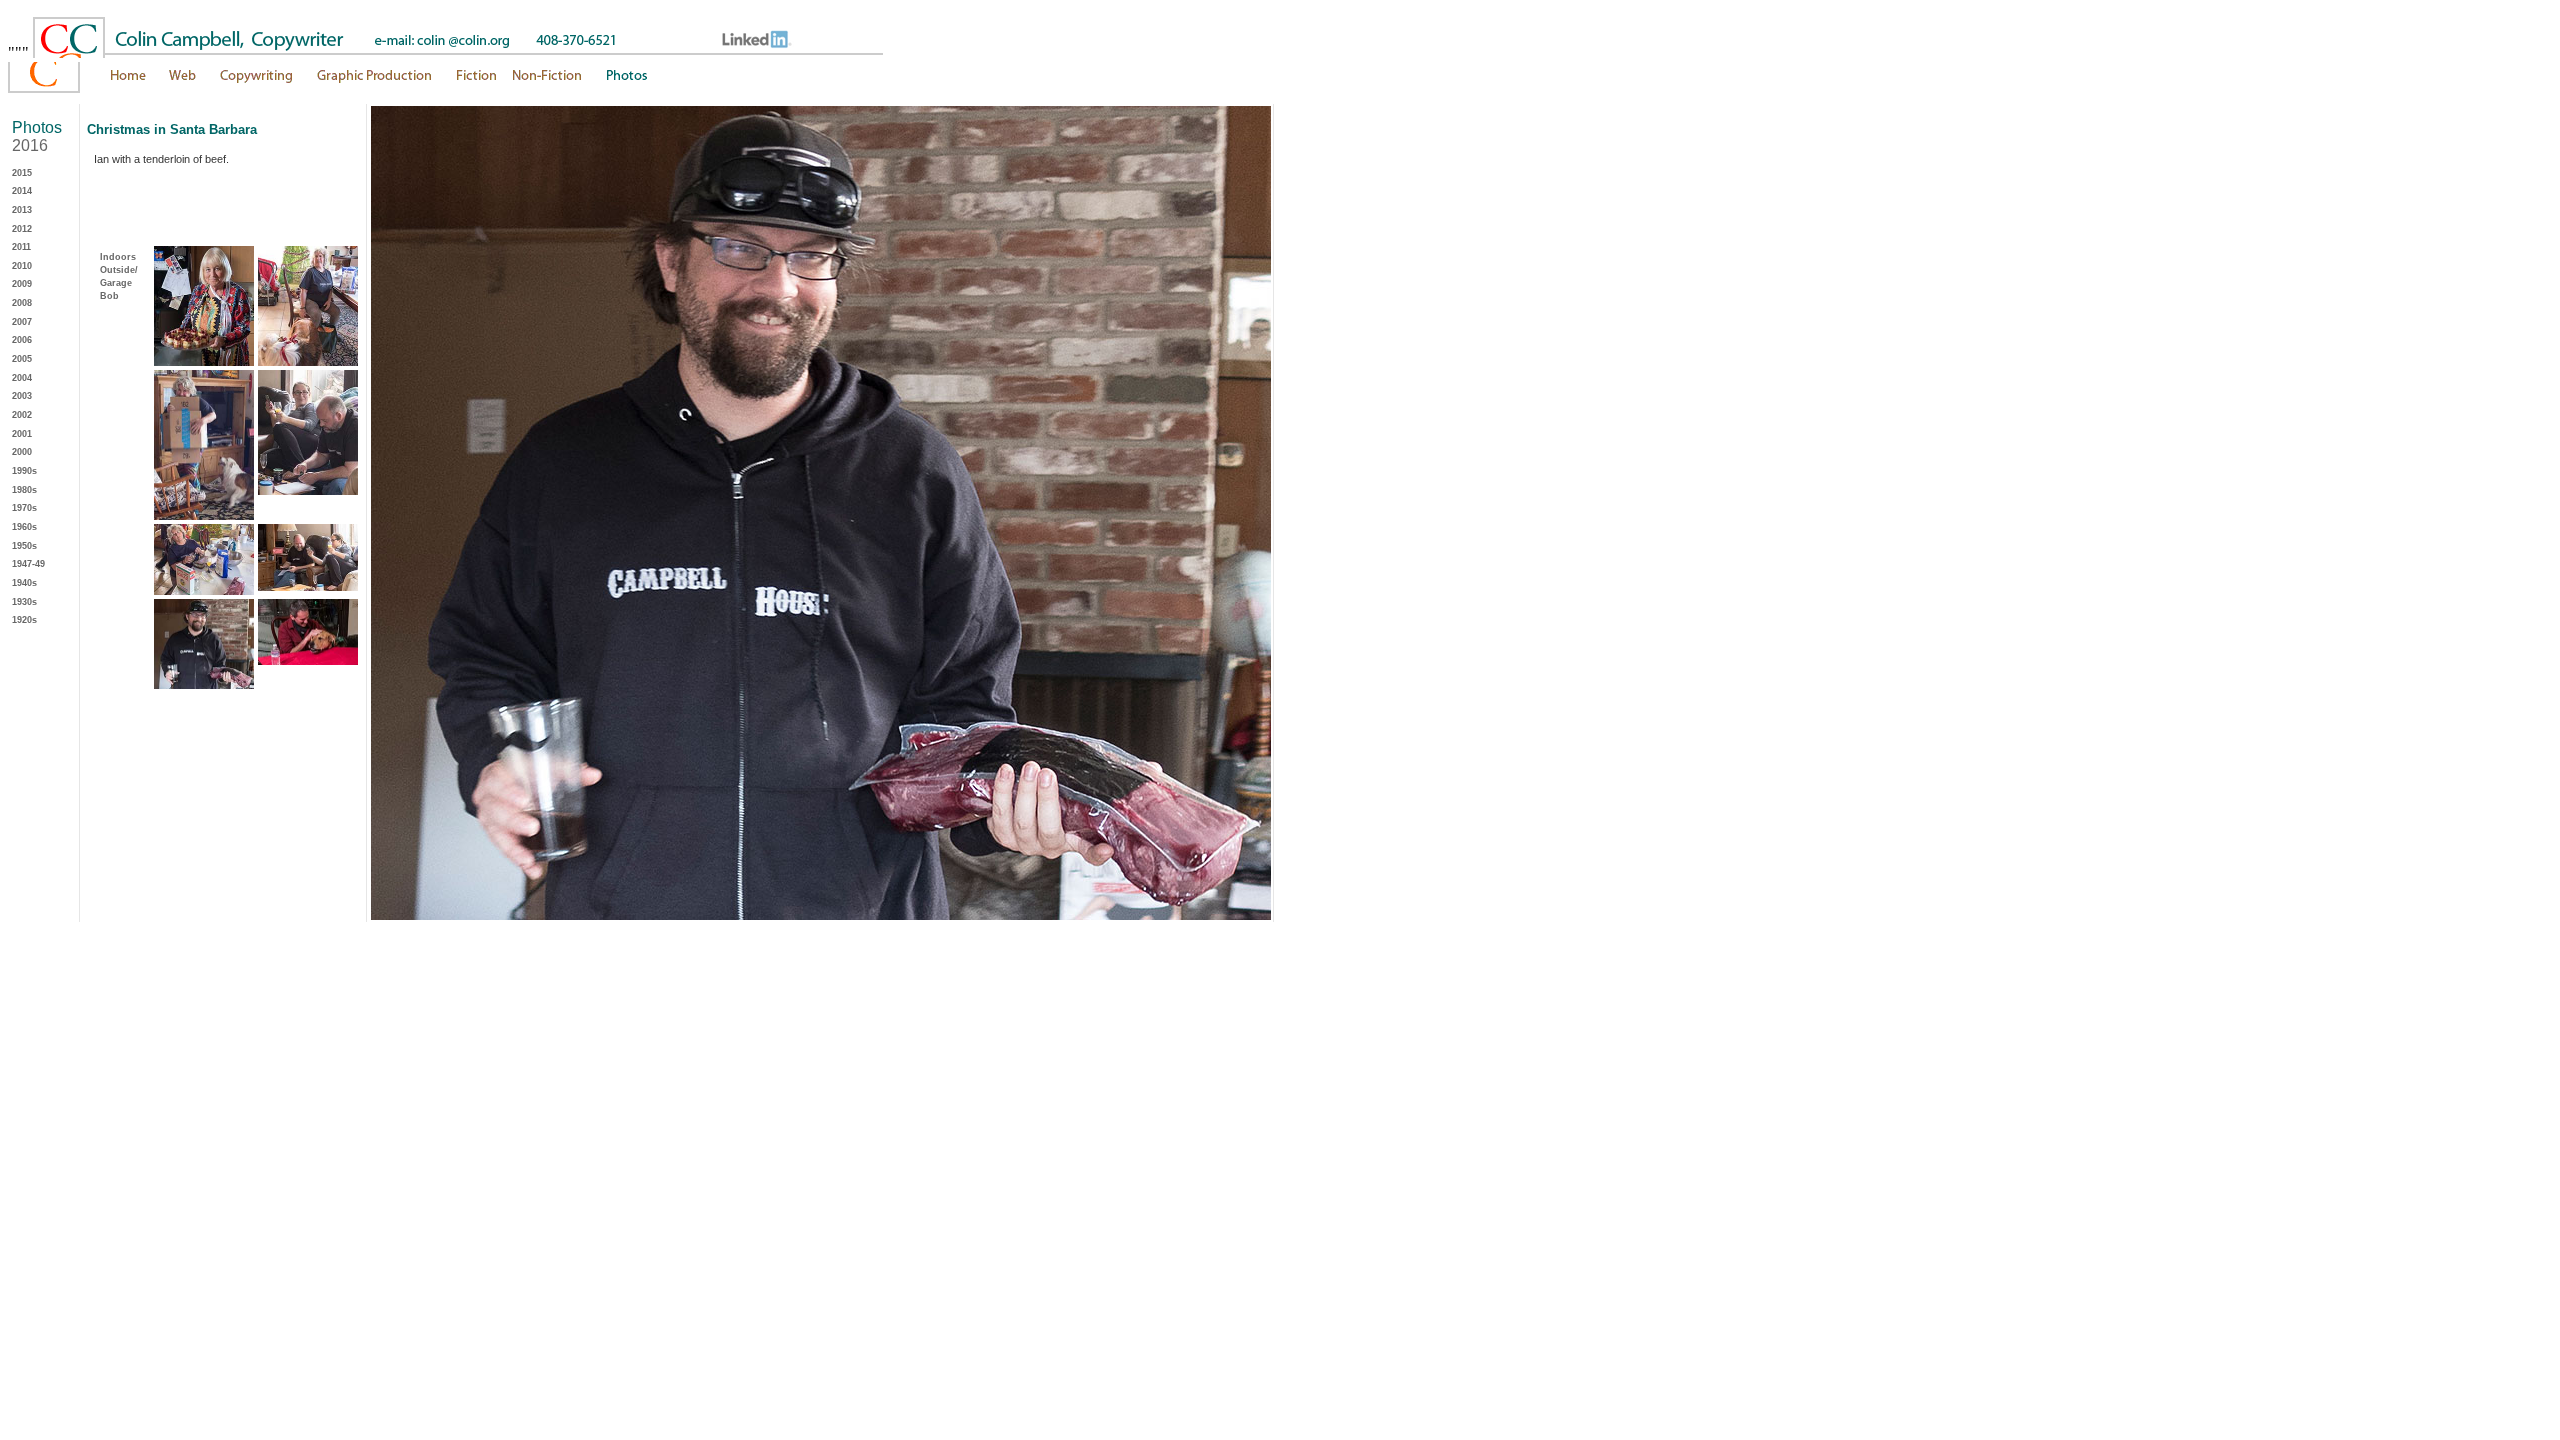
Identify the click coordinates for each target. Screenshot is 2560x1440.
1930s (24, 602)
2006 (22, 340)
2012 (22, 229)
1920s (24, 620)
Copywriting (256, 82)
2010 (22, 266)
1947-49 (28, 564)
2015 (22, 173)
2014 (22, 191)
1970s (24, 508)
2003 (22, 396)
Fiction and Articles (517, 82)
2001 (22, 434)
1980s (24, 490)
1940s (24, 583)
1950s (24, 546)
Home (83, 82)
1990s (24, 471)
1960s (24, 527)
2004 (22, 378)
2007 (22, 322)
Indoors (118, 257)
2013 (22, 210)
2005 (22, 359)
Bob (109, 296)
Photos (725, 82)
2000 (22, 452)
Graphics (373, 82)
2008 (22, 303)
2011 (21, 247)
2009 (22, 284)
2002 (22, 415)
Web (183, 82)
